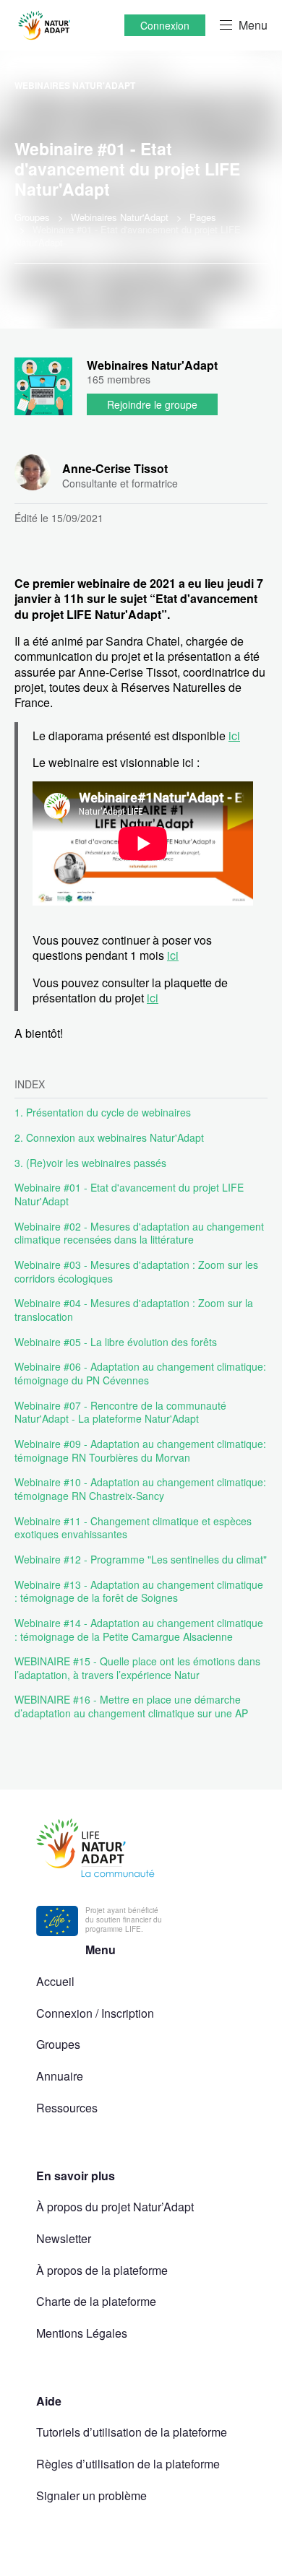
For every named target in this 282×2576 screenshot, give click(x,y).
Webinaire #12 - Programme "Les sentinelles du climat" (141, 1559)
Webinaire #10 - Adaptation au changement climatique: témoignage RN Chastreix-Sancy (140, 1489)
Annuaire (60, 2076)
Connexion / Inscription (95, 2013)
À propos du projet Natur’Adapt (115, 2207)
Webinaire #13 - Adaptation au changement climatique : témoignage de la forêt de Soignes (139, 1591)
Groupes (58, 2044)
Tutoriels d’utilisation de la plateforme (132, 2432)
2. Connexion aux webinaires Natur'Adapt (109, 1137)
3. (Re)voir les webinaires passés (90, 1163)
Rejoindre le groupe (152, 404)
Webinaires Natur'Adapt (75, 85)
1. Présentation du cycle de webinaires (103, 1112)
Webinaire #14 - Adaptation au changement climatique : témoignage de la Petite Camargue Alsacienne (139, 1630)
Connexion (165, 25)
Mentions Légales (82, 2333)
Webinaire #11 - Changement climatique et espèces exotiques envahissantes (133, 1528)
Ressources (67, 2108)
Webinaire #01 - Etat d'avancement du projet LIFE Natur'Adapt (129, 1194)
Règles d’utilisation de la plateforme (128, 2464)
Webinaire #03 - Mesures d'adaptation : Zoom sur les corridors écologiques (136, 1271)
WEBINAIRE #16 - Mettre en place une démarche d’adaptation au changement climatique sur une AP (131, 1706)
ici (234, 736)
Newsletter (64, 2238)
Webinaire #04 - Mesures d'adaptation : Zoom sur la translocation (134, 1310)
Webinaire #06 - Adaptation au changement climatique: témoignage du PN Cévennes (140, 1373)
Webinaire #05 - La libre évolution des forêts (116, 1342)
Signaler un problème (91, 2495)
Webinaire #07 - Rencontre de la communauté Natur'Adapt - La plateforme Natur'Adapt (120, 1412)
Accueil (55, 1981)
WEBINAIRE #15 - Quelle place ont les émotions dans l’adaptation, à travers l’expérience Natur (137, 1668)
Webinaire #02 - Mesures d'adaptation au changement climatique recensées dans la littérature (139, 1233)
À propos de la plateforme (102, 2270)
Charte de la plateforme (96, 2301)
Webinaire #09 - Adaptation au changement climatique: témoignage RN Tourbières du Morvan (140, 1450)
